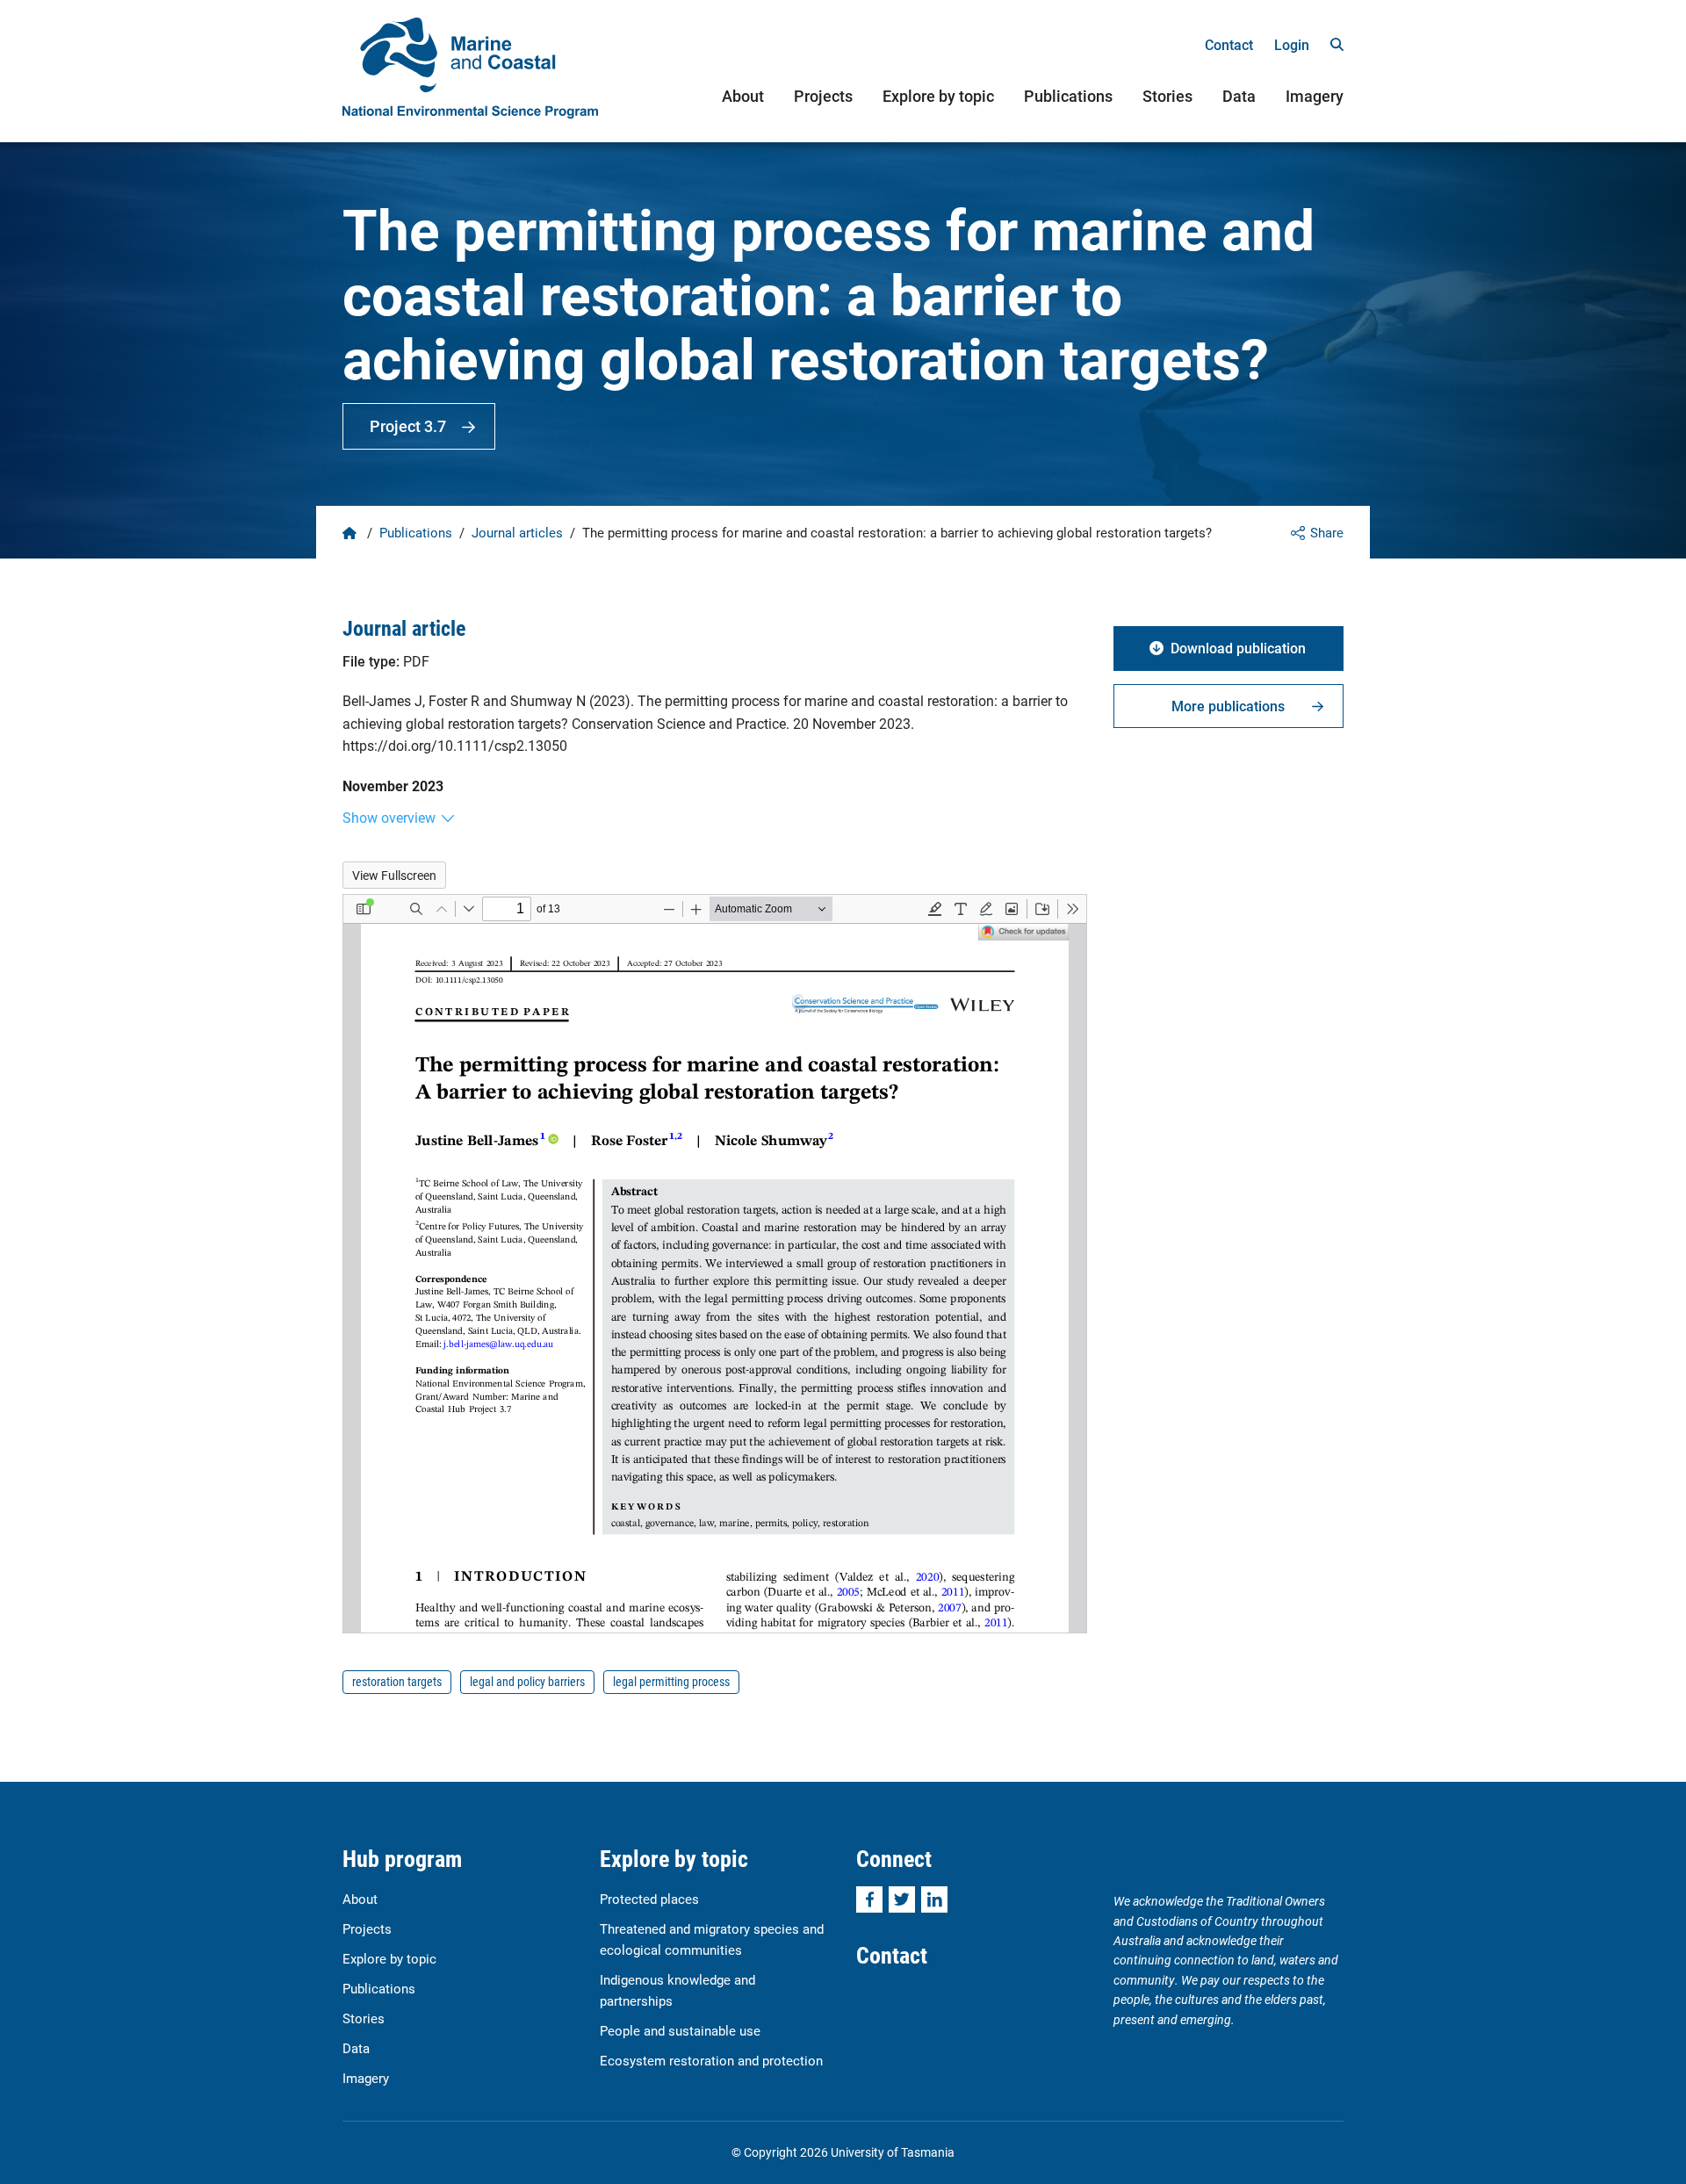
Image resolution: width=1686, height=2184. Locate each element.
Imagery (1315, 96)
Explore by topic (938, 96)
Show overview (389, 817)
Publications (1068, 96)
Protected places (649, 1899)
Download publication (1238, 648)
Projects (823, 96)
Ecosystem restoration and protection (711, 2060)
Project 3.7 (408, 426)
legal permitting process (671, 1681)
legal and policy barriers (527, 1681)
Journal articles (517, 532)
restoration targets (397, 1681)
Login (1292, 44)
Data (1239, 96)
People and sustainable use (680, 2030)
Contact (1229, 44)
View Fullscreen (394, 875)
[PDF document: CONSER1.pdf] (715, 1264)
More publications (1228, 706)
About (743, 96)
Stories (1167, 96)
